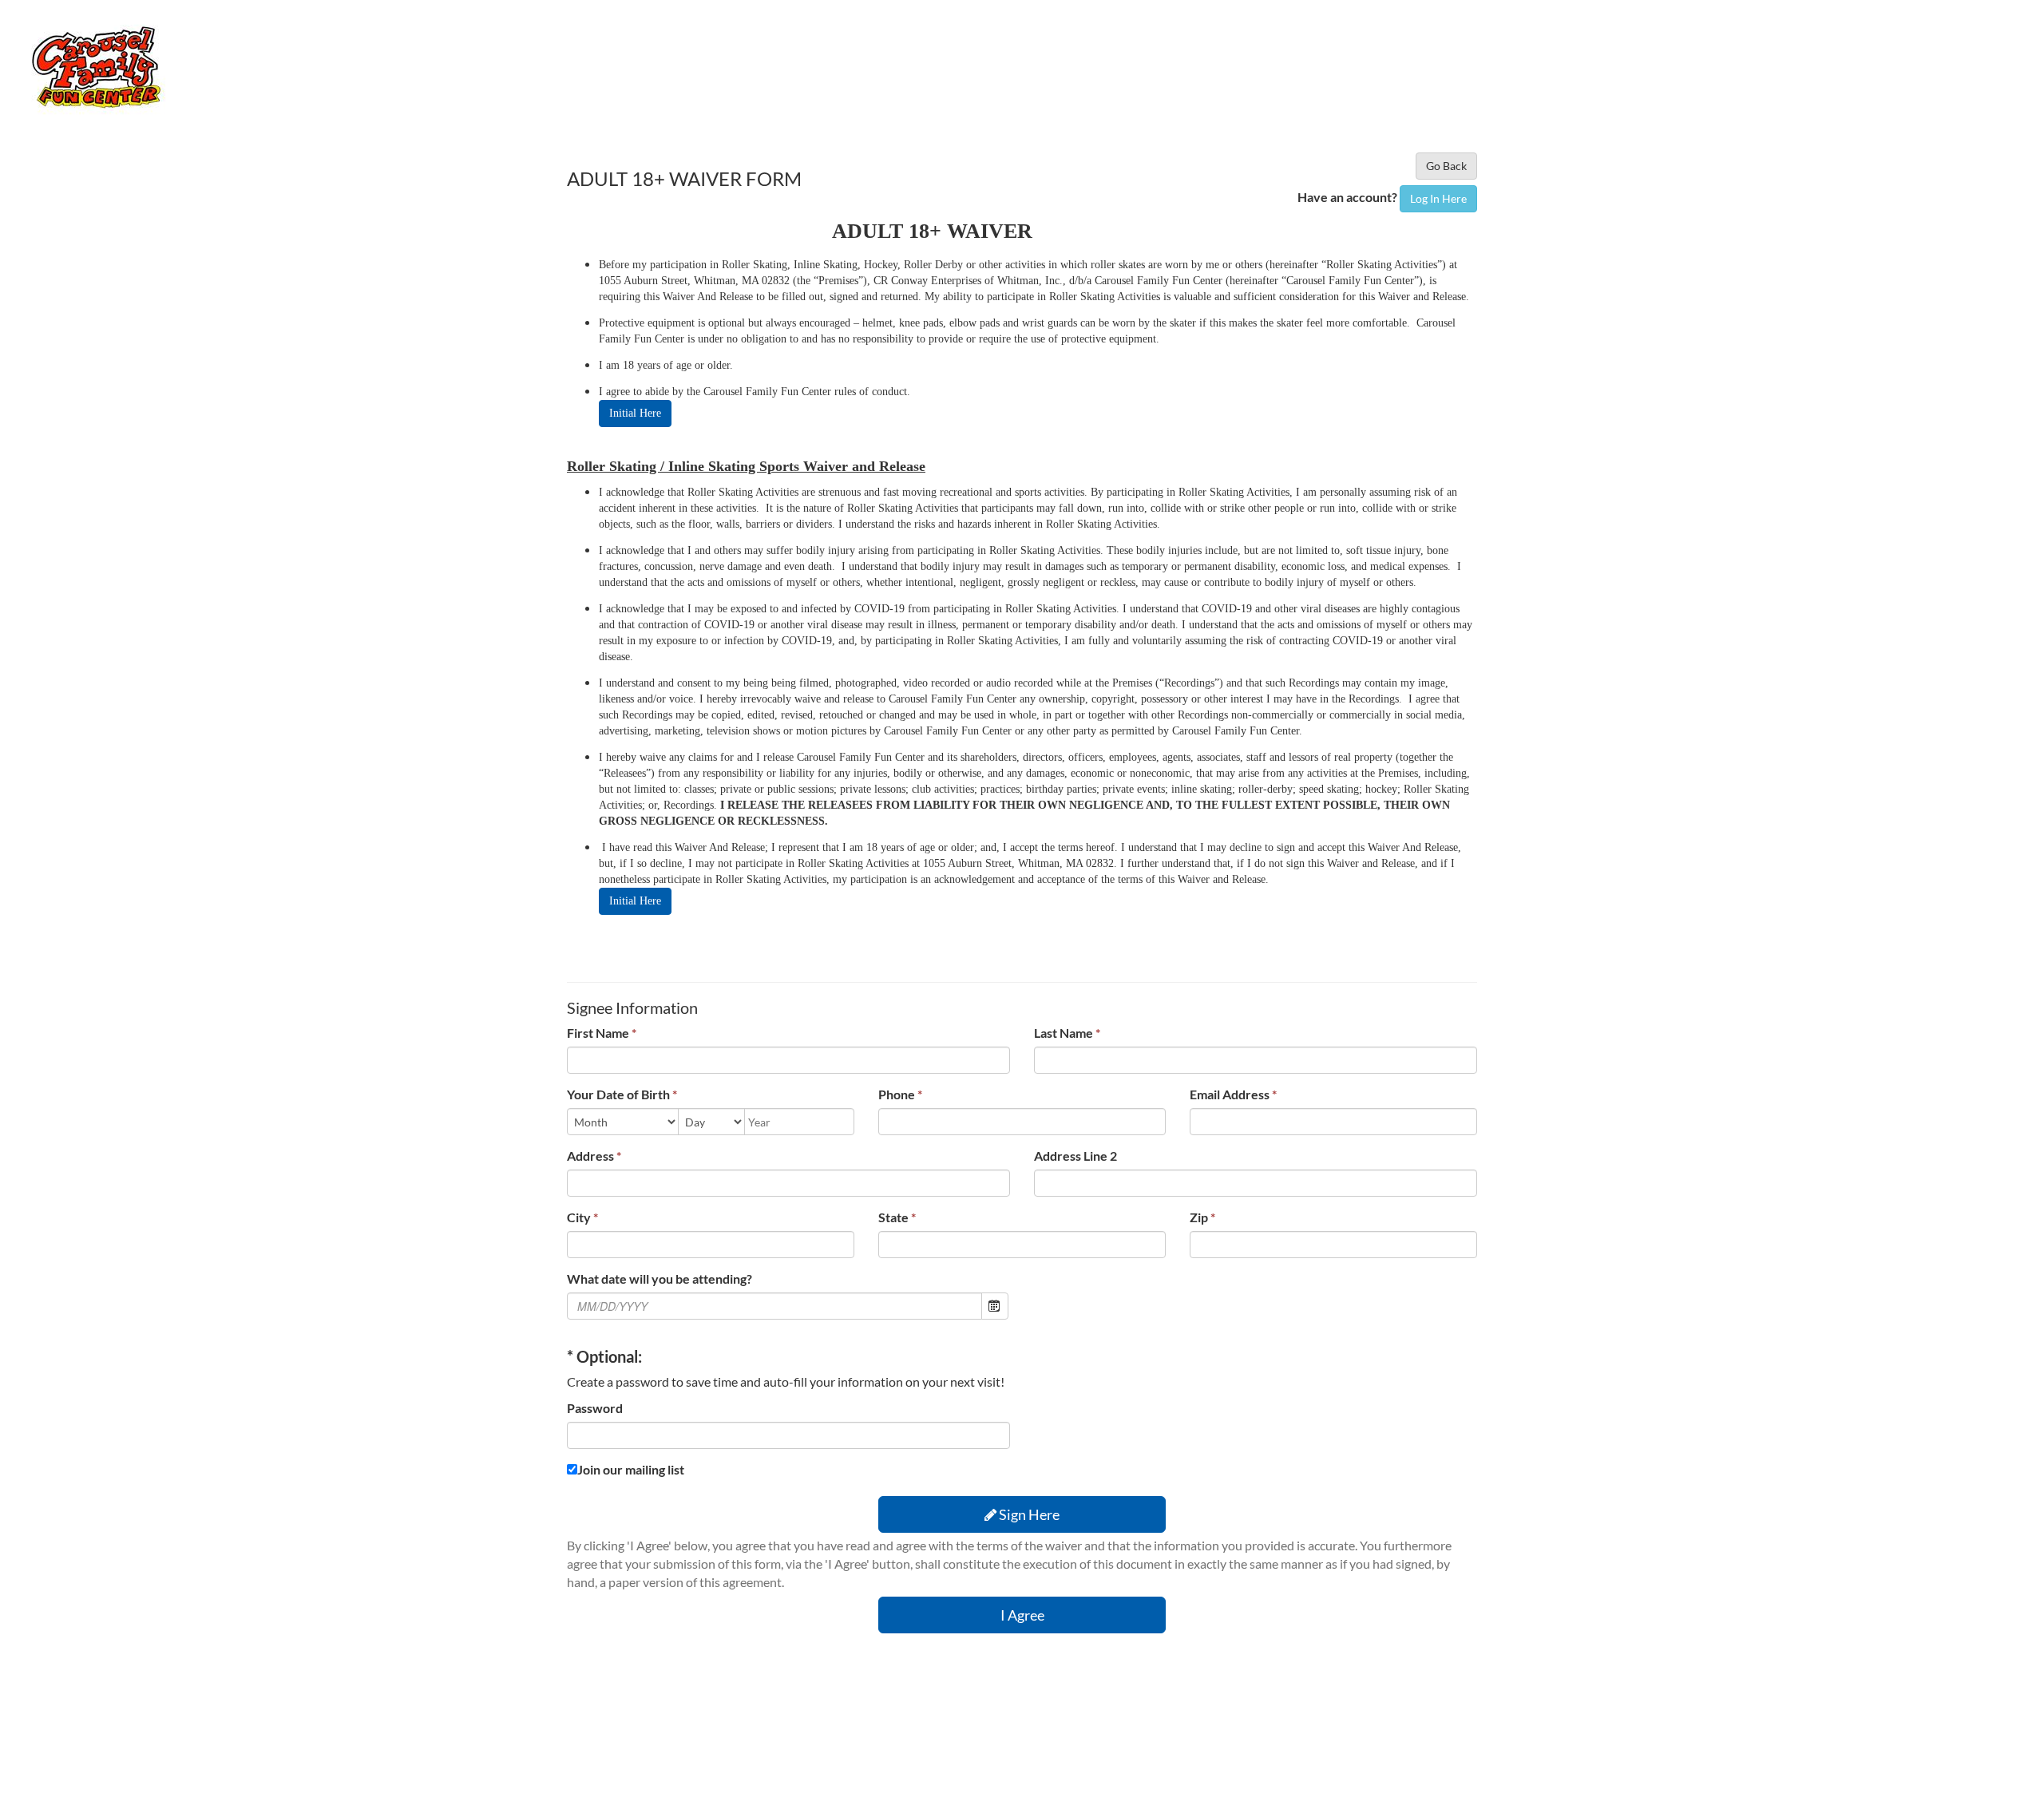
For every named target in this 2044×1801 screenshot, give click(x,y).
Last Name (1067, 1033)
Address (594, 1156)
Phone (900, 1094)
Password (595, 1408)
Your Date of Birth (622, 1094)
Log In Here (1438, 198)
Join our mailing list (631, 1469)
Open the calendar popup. (995, 1306)
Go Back (1446, 166)
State (897, 1217)
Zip (1202, 1217)
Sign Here (1028, 1514)
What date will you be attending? (660, 1279)
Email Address (1233, 1094)
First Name (602, 1033)
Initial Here (635, 413)
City (582, 1217)
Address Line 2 (1075, 1156)
